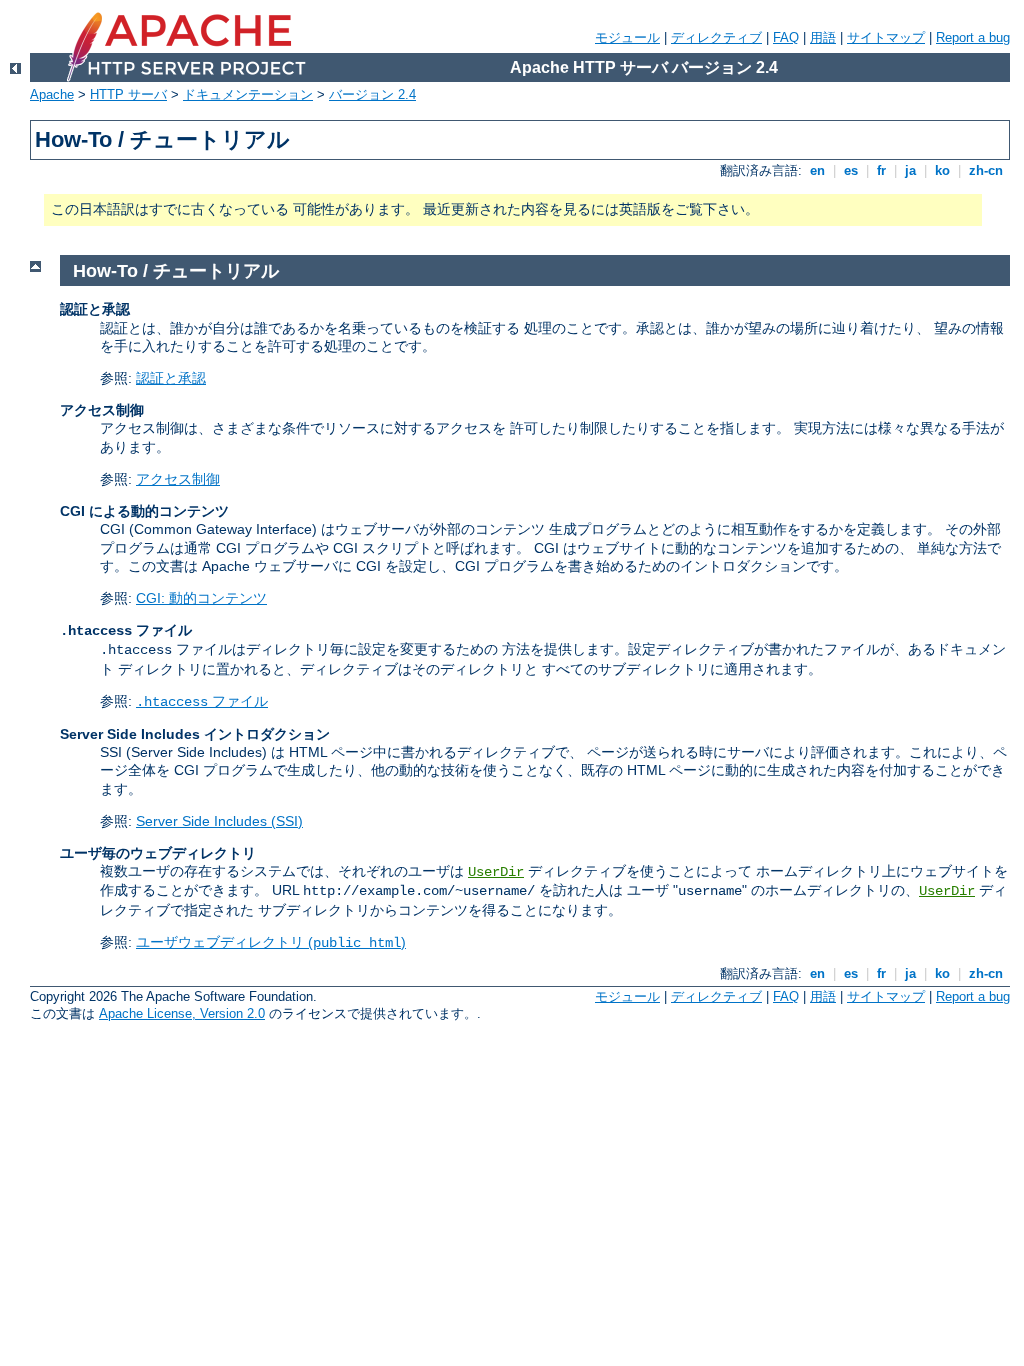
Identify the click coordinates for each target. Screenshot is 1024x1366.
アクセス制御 (178, 479)
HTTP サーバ (128, 94)
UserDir (496, 872)
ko (942, 170)
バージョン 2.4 (372, 94)
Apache (52, 94)
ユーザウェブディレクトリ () (271, 942)
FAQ (786, 37)
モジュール (627, 37)
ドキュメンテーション (248, 94)
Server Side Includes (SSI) (219, 821)
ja (910, 170)
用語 (823, 37)
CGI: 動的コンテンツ (201, 598)
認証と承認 (171, 378)
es (851, 170)
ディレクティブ (716, 37)
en (817, 170)
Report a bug (973, 37)
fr (881, 170)
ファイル (202, 701)
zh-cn (986, 170)
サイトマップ (886, 37)
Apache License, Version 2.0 (182, 1013)
